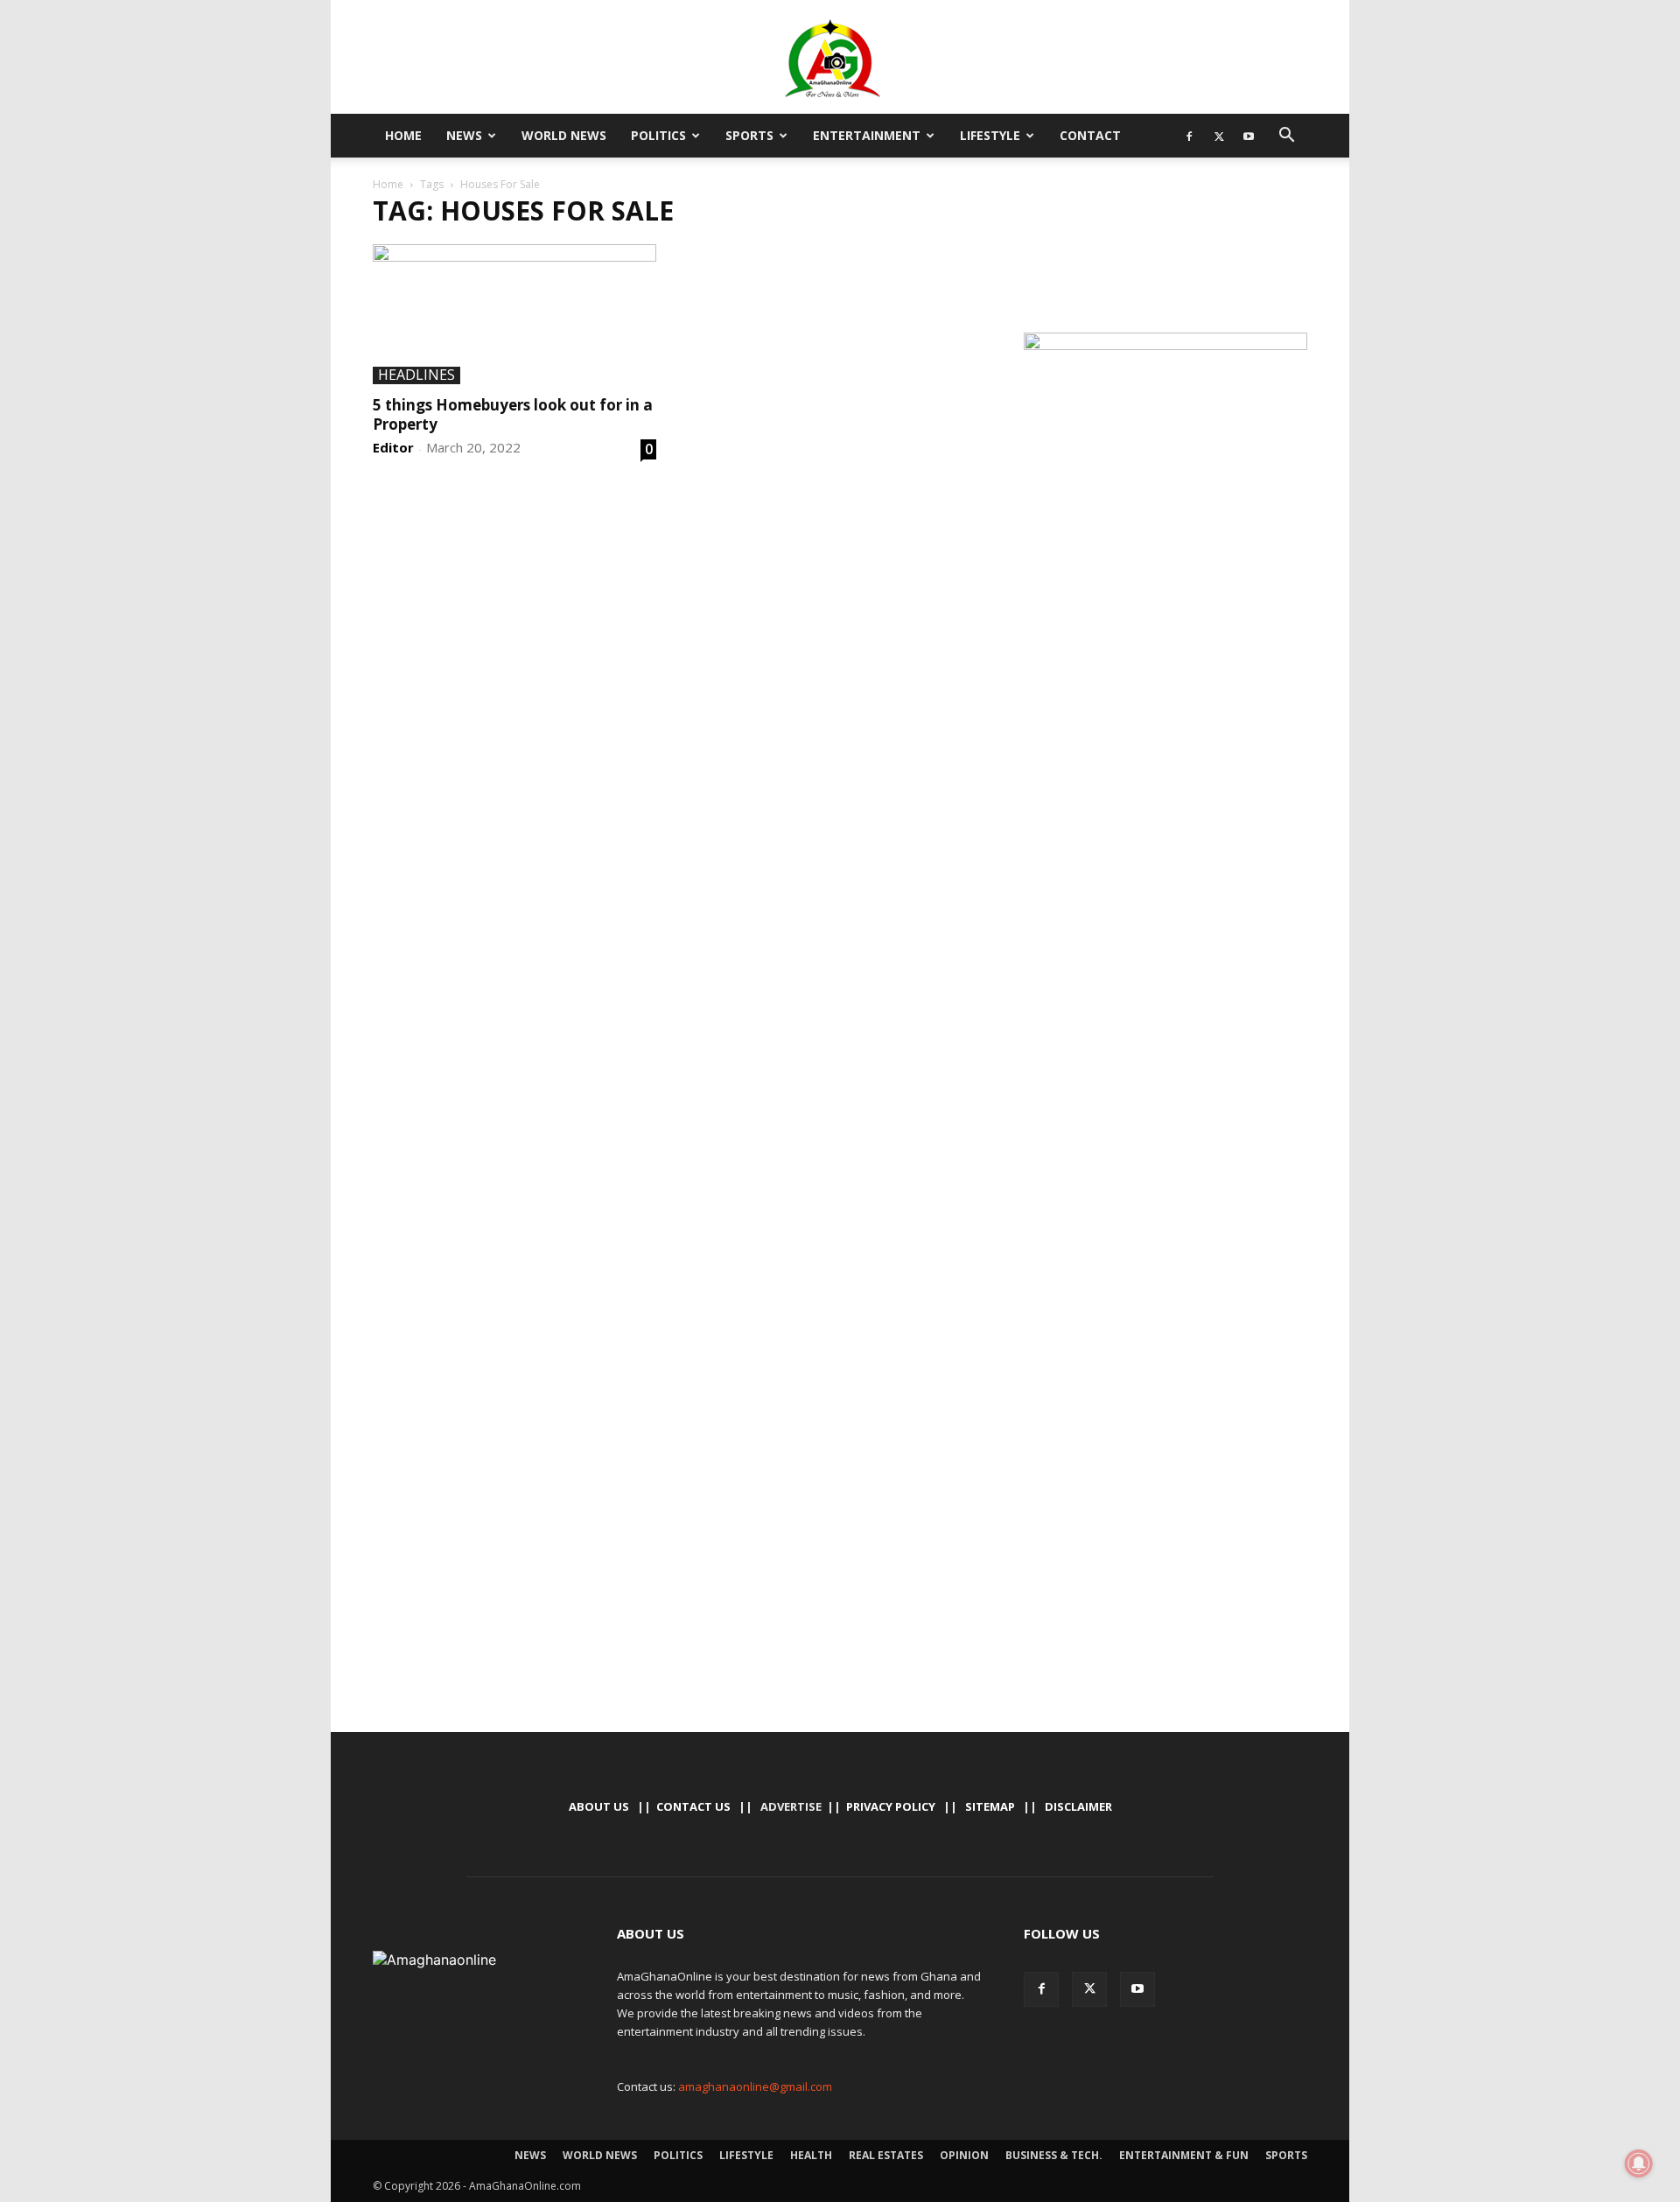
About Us (599, 1806)
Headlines (416, 375)
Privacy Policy (891, 1806)
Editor (393, 447)
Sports (749, 135)
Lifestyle (990, 135)
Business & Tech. (1054, 2155)
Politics (658, 135)
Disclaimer (1078, 1806)
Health (811, 2155)
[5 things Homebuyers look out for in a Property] (514, 314)
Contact (1090, 135)
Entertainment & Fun (1184, 2155)
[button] (1286, 137)
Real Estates (886, 2155)
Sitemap (990, 1806)
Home (403, 135)
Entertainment (867, 135)
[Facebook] (1189, 136)
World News (564, 135)
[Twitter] (1219, 136)
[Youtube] (1249, 136)
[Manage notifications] (1639, 2163)
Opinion (964, 2155)
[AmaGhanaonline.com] (840, 59)
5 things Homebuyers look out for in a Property (513, 414)
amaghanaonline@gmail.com (755, 2086)
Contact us (693, 1806)
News (464, 135)
